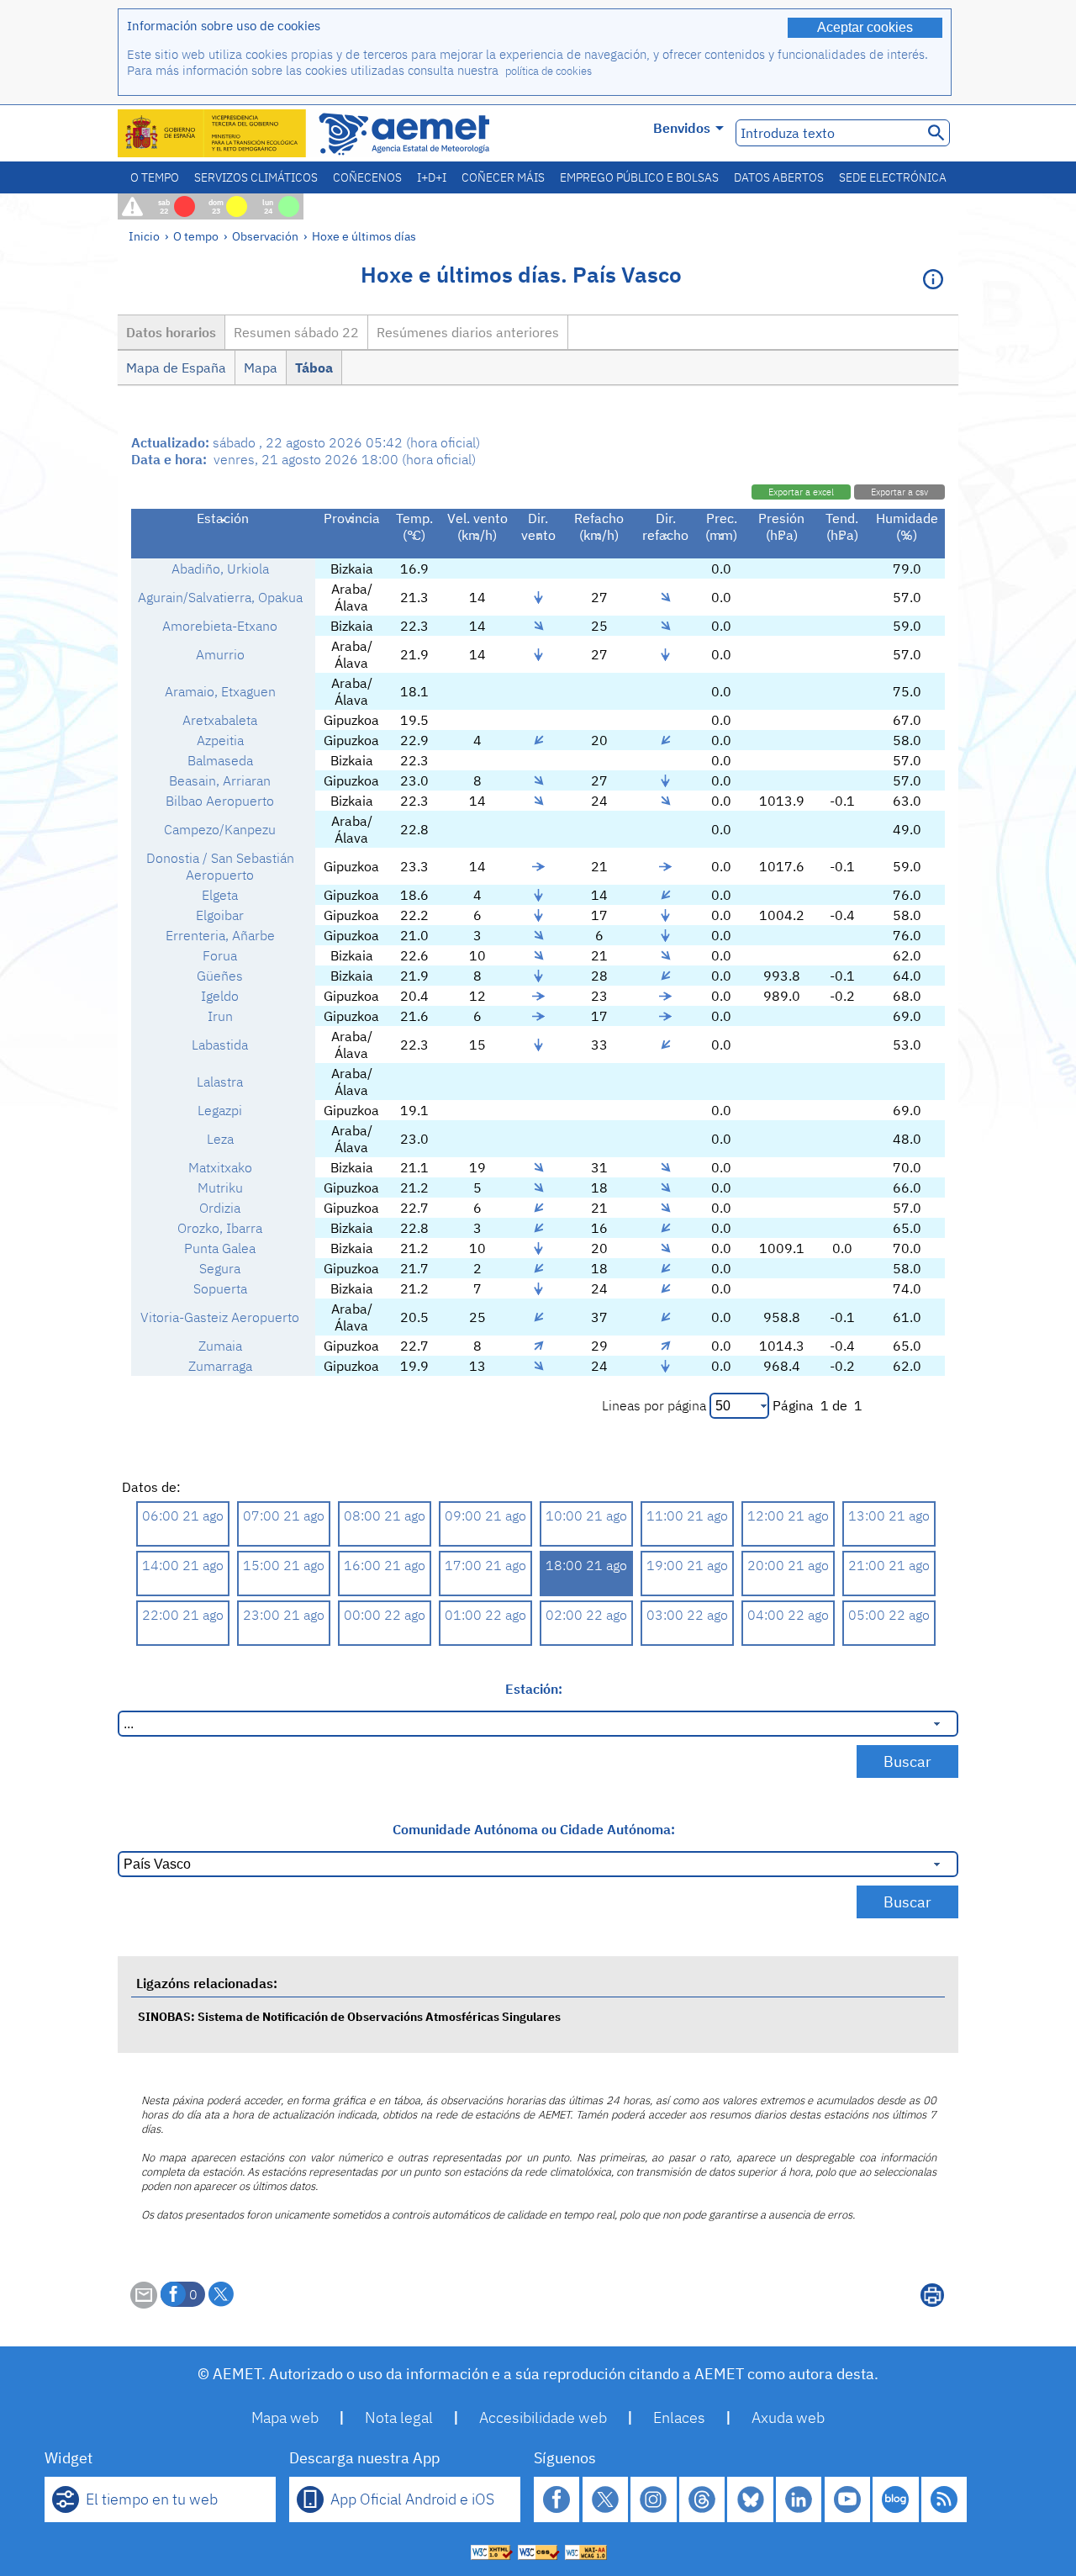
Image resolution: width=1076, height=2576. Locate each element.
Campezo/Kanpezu (220, 829)
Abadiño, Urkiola (220, 569)
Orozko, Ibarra (220, 1228)
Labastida (220, 1045)
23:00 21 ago (284, 1615)
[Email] (144, 2304)
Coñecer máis (503, 177)
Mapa (261, 368)
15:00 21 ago (284, 1565)
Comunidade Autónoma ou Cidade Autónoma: (534, 1829)
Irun (220, 1016)
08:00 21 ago (385, 1515)
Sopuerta (220, 1288)
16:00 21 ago (385, 1565)
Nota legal (399, 2417)
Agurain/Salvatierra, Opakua (220, 597)
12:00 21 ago (788, 1515)
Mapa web (285, 2417)
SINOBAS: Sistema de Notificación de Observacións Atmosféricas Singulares (349, 2016)
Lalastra (220, 1082)
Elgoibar (220, 915)
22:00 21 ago (183, 1615)
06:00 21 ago (183, 1515)
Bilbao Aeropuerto (220, 801)
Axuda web (788, 2417)
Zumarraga (220, 1366)
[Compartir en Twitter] (221, 2294)
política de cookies (549, 71)
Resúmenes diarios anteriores (468, 332)
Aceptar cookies (865, 27)
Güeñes (220, 976)
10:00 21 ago (586, 1515)
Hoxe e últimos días (364, 236)
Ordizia (220, 1208)
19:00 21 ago (687, 1565)
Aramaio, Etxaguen (220, 691)
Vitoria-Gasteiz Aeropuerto (220, 1317)
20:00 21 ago (788, 1565)
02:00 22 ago (586, 1615)
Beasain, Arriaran (220, 780)
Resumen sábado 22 (296, 332)
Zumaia (220, 1346)
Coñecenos (367, 177)
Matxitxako (220, 1167)
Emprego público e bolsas (639, 177)
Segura (220, 1268)
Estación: (534, 1689)
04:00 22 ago (788, 1615)
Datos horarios (171, 332)
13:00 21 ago (889, 1515)
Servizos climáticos (256, 177)
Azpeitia (220, 740)
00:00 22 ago (385, 1615)
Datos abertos (779, 177)
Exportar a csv (899, 492)
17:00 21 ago (485, 1565)
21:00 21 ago (889, 1565)
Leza (220, 1139)
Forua (220, 955)
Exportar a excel (801, 492)
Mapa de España (176, 368)
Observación (265, 236)
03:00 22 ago (687, 1615)
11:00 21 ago (687, 1515)
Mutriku (220, 1187)
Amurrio (220, 654)
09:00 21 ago (485, 1515)
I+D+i (432, 177)
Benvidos (682, 128)
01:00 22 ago (485, 1615)
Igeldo (220, 996)
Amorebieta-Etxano (220, 626)
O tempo (155, 177)
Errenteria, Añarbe (220, 935)
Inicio (144, 236)
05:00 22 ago (889, 1615)
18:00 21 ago (586, 1565)
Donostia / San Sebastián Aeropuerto (220, 866)
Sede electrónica (893, 177)
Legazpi (220, 1110)
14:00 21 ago (183, 1565)
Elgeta (220, 895)
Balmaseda (220, 760)
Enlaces (679, 2417)
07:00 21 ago (284, 1515)
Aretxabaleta (220, 720)
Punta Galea (220, 1248)
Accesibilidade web (543, 2417)
